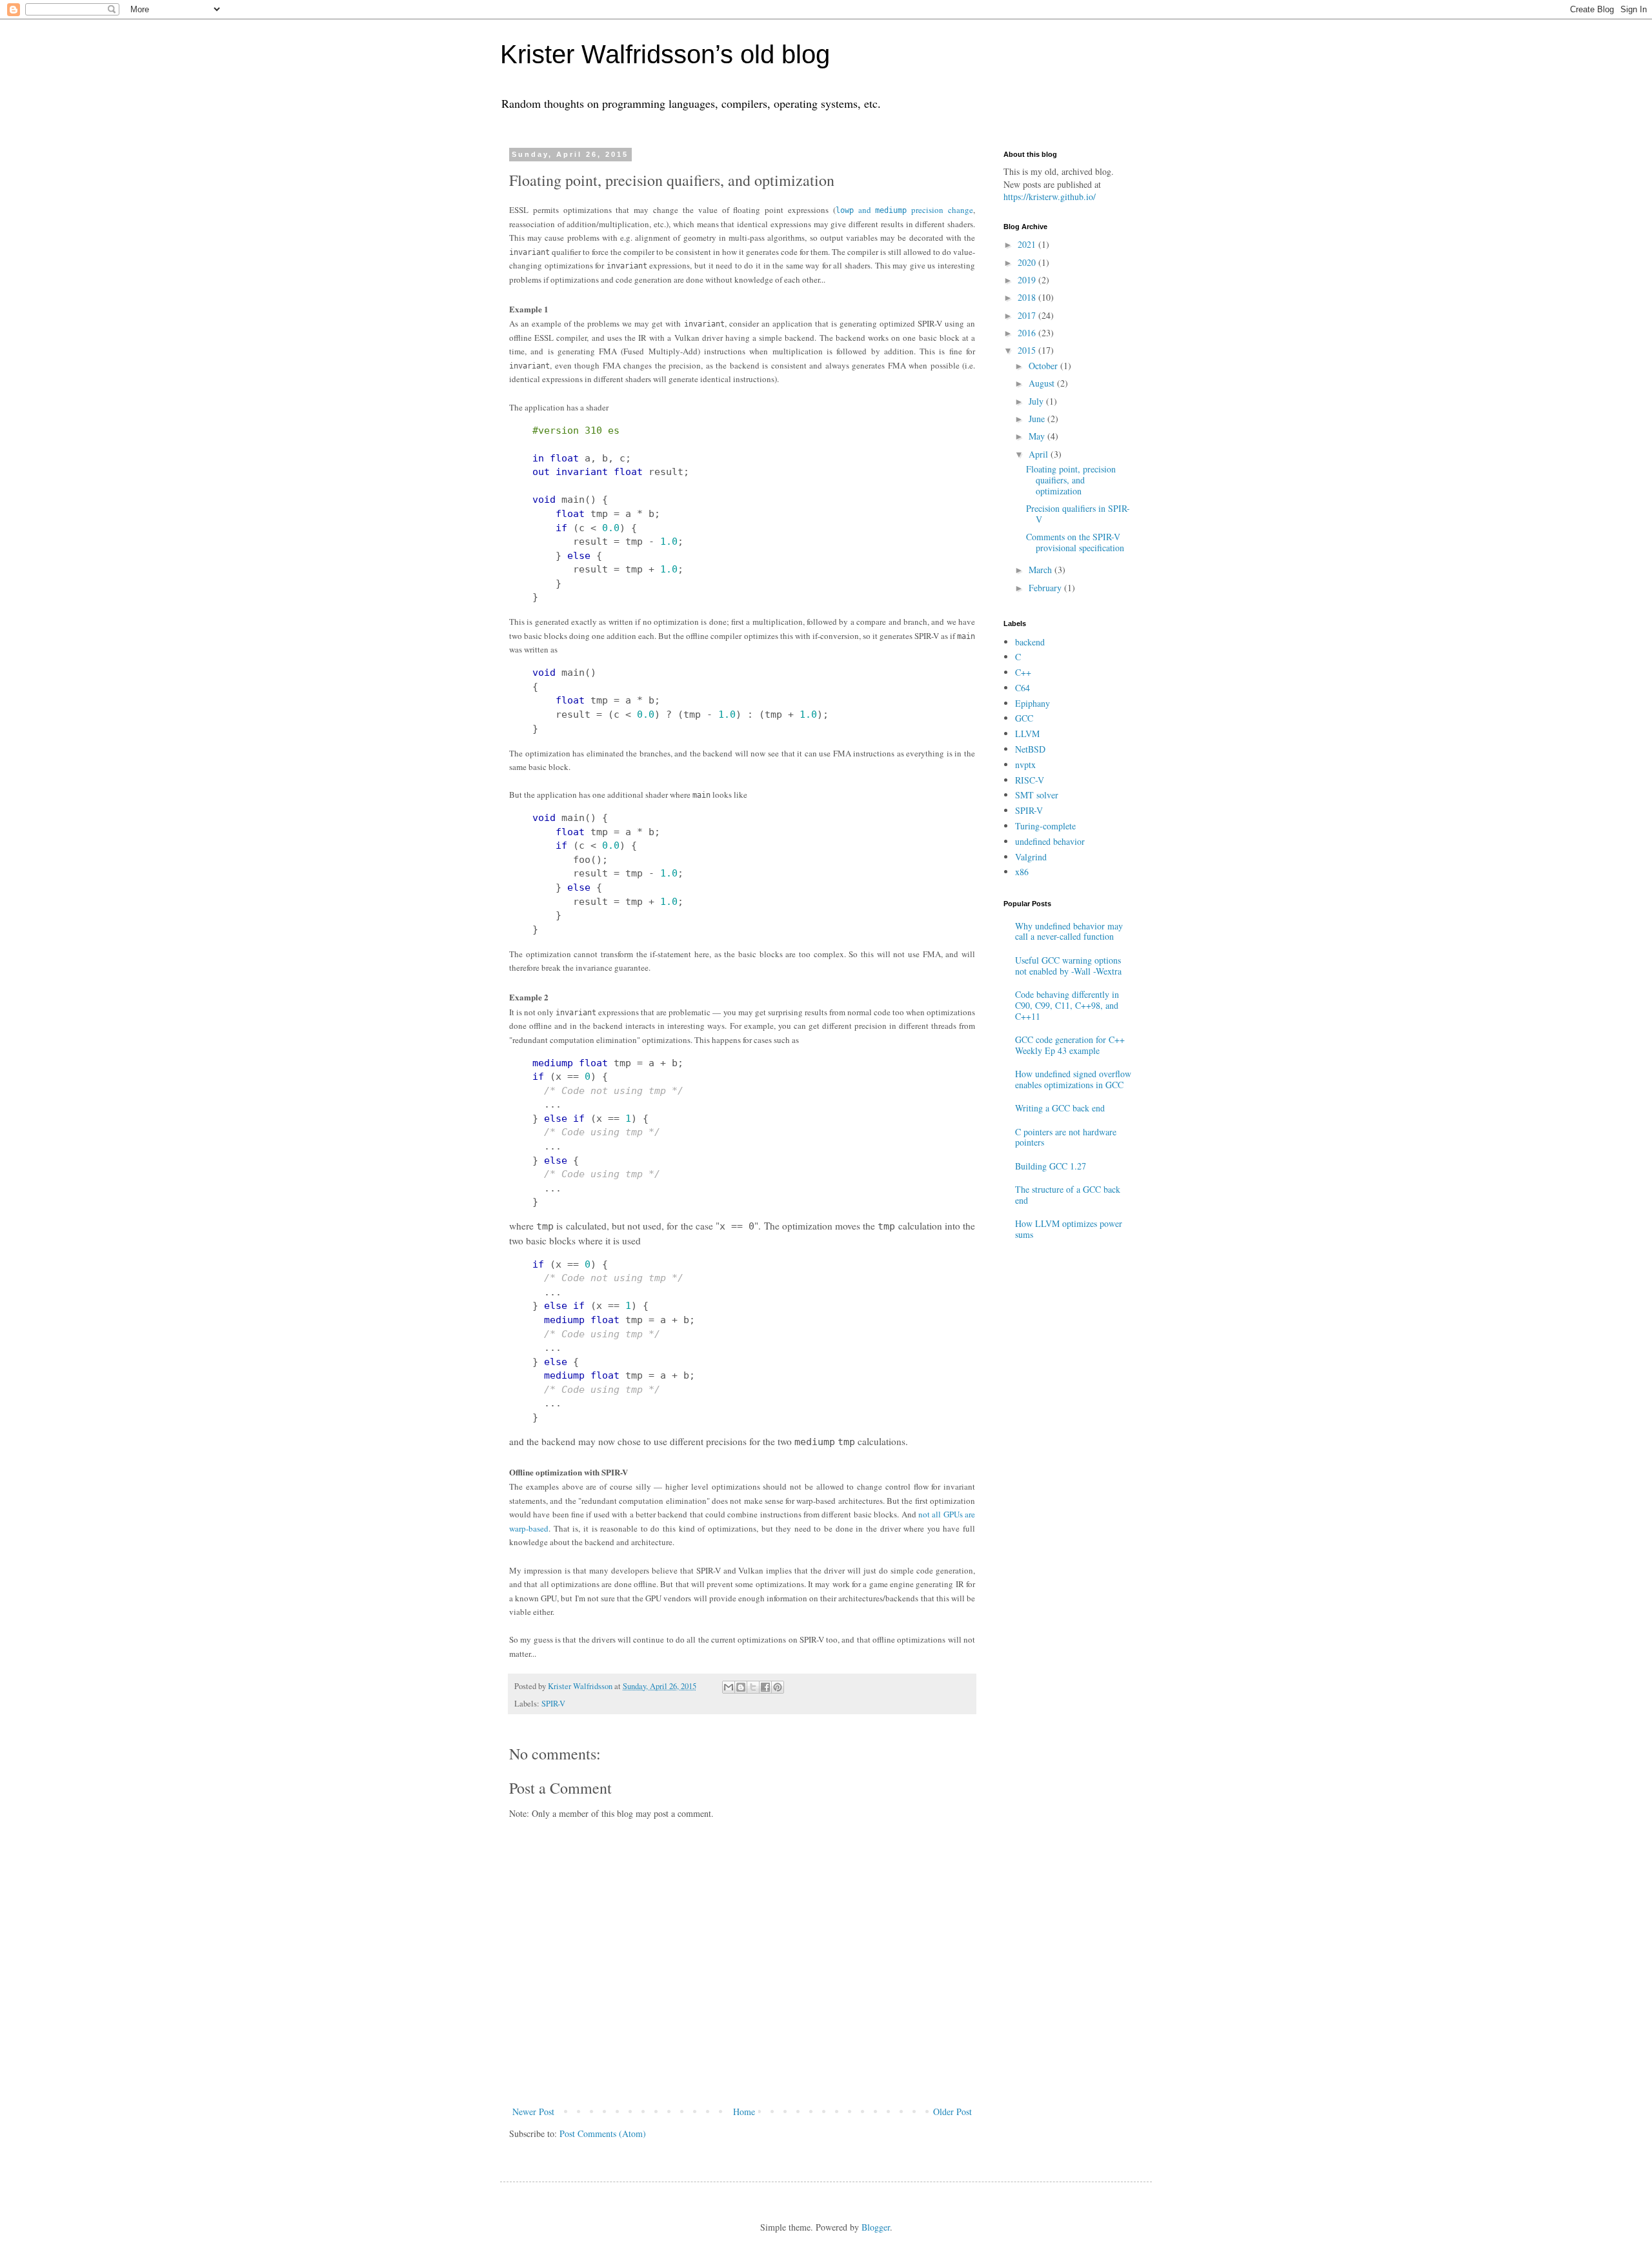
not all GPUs (942, 1514)
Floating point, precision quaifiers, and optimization (1071, 480)
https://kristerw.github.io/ (1050, 197)
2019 (1028, 280)
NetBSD (1030, 749)
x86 (1022, 872)
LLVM (1027, 734)
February (1046, 588)
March (1042, 570)
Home (744, 2112)
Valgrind (1031, 857)
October (1044, 366)
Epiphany (1032, 703)
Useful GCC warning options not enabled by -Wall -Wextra (1068, 966)
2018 (1028, 297)
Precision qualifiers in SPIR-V (1078, 514)
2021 (1028, 244)
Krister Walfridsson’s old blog (665, 54)
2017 (1028, 315)
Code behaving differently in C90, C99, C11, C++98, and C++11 (1067, 1005)
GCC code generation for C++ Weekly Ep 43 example (1070, 1045)
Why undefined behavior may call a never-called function (1069, 931)
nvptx (1025, 765)
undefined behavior (1050, 841)
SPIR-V (553, 1704)
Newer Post (533, 2112)
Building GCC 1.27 (1051, 1166)
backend (1030, 642)
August (1043, 383)
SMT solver (1037, 795)
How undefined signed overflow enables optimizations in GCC (1073, 1079)
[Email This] (729, 1687)
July (1037, 401)
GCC (1024, 718)
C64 (1022, 688)
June (1038, 419)
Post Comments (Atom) (603, 2133)
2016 (1028, 333)
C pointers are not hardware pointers (1066, 1137)
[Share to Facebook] (765, 1687)
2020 (1028, 262)
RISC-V (1030, 780)
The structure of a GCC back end (1068, 1195)
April (1040, 454)
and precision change (904, 210)
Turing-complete (1045, 826)
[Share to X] (753, 1687)
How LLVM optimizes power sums (1069, 1229)
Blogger (876, 2227)
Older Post (952, 2112)
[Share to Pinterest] (778, 1687)
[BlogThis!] (741, 1687)
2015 (1028, 350)
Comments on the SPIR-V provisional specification (1075, 542)
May (1038, 436)
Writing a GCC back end (1060, 1108)
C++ (1023, 672)
